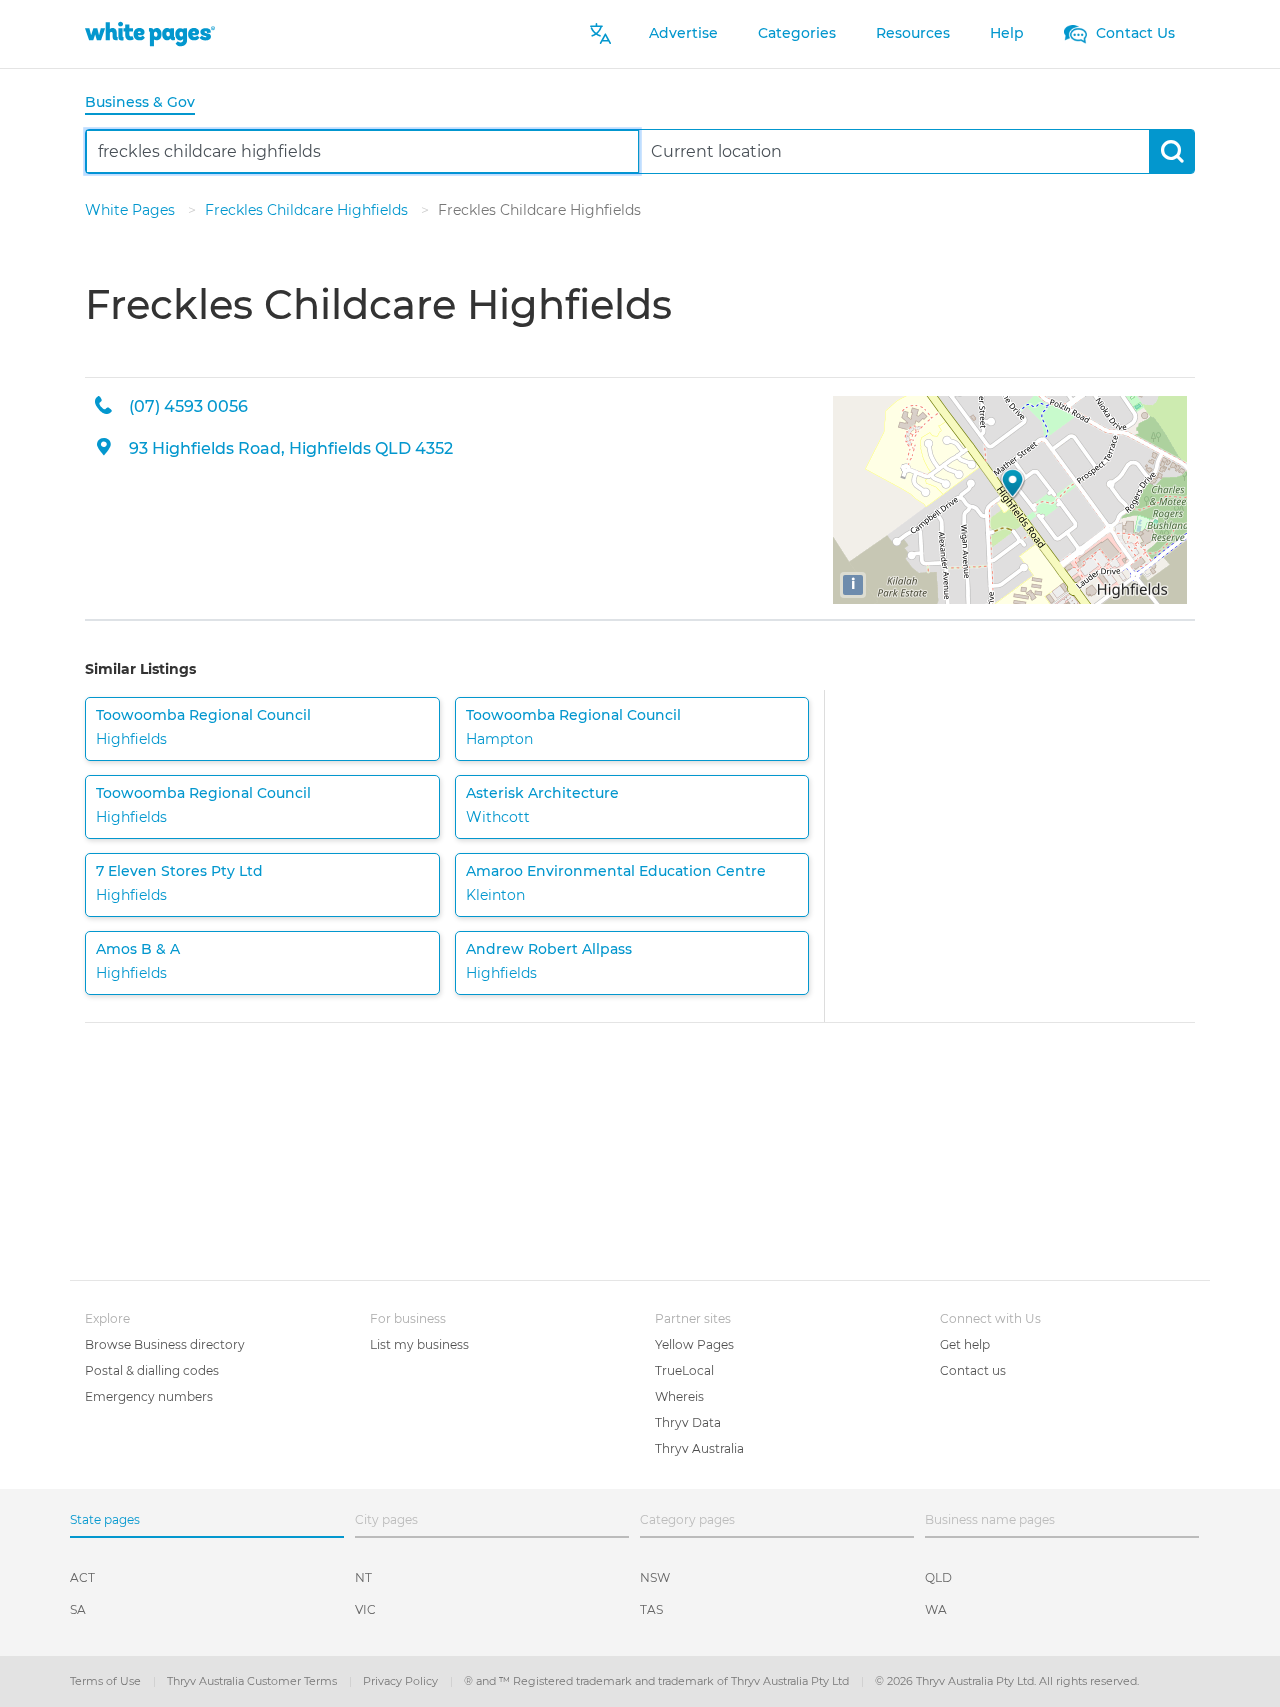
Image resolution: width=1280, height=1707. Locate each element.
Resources (913, 33)
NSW (655, 1577)
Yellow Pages (694, 1344)
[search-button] (1171, 151)
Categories (797, 33)
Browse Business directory (165, 1344)
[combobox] (362, 151)
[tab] (148, 103)
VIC (365, 1609)
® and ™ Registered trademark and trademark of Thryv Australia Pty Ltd (658, 1681)
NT (363, 1577)
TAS (651, 1609)
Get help (965, 1344)
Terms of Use (107, 1681)
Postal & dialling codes (152, 1370)
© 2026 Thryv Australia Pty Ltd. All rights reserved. (1007, 1681)
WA (936, 1609)
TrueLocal (684, 1370)
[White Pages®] (150, 33)
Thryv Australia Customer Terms (253, 1681)
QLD (938, 1577)
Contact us (973, 1370)
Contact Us (1133, 33)
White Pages (132, 210)
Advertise (683, 33)
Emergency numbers (149, 1396)
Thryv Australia (699, 1448)
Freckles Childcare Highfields (308, 210)
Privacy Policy (402, 1681)
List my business (419, 1344)
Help (1007, 33)
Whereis (679, 1396)
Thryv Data (688, 1422)
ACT (82, 1577)
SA (78, 1609)
